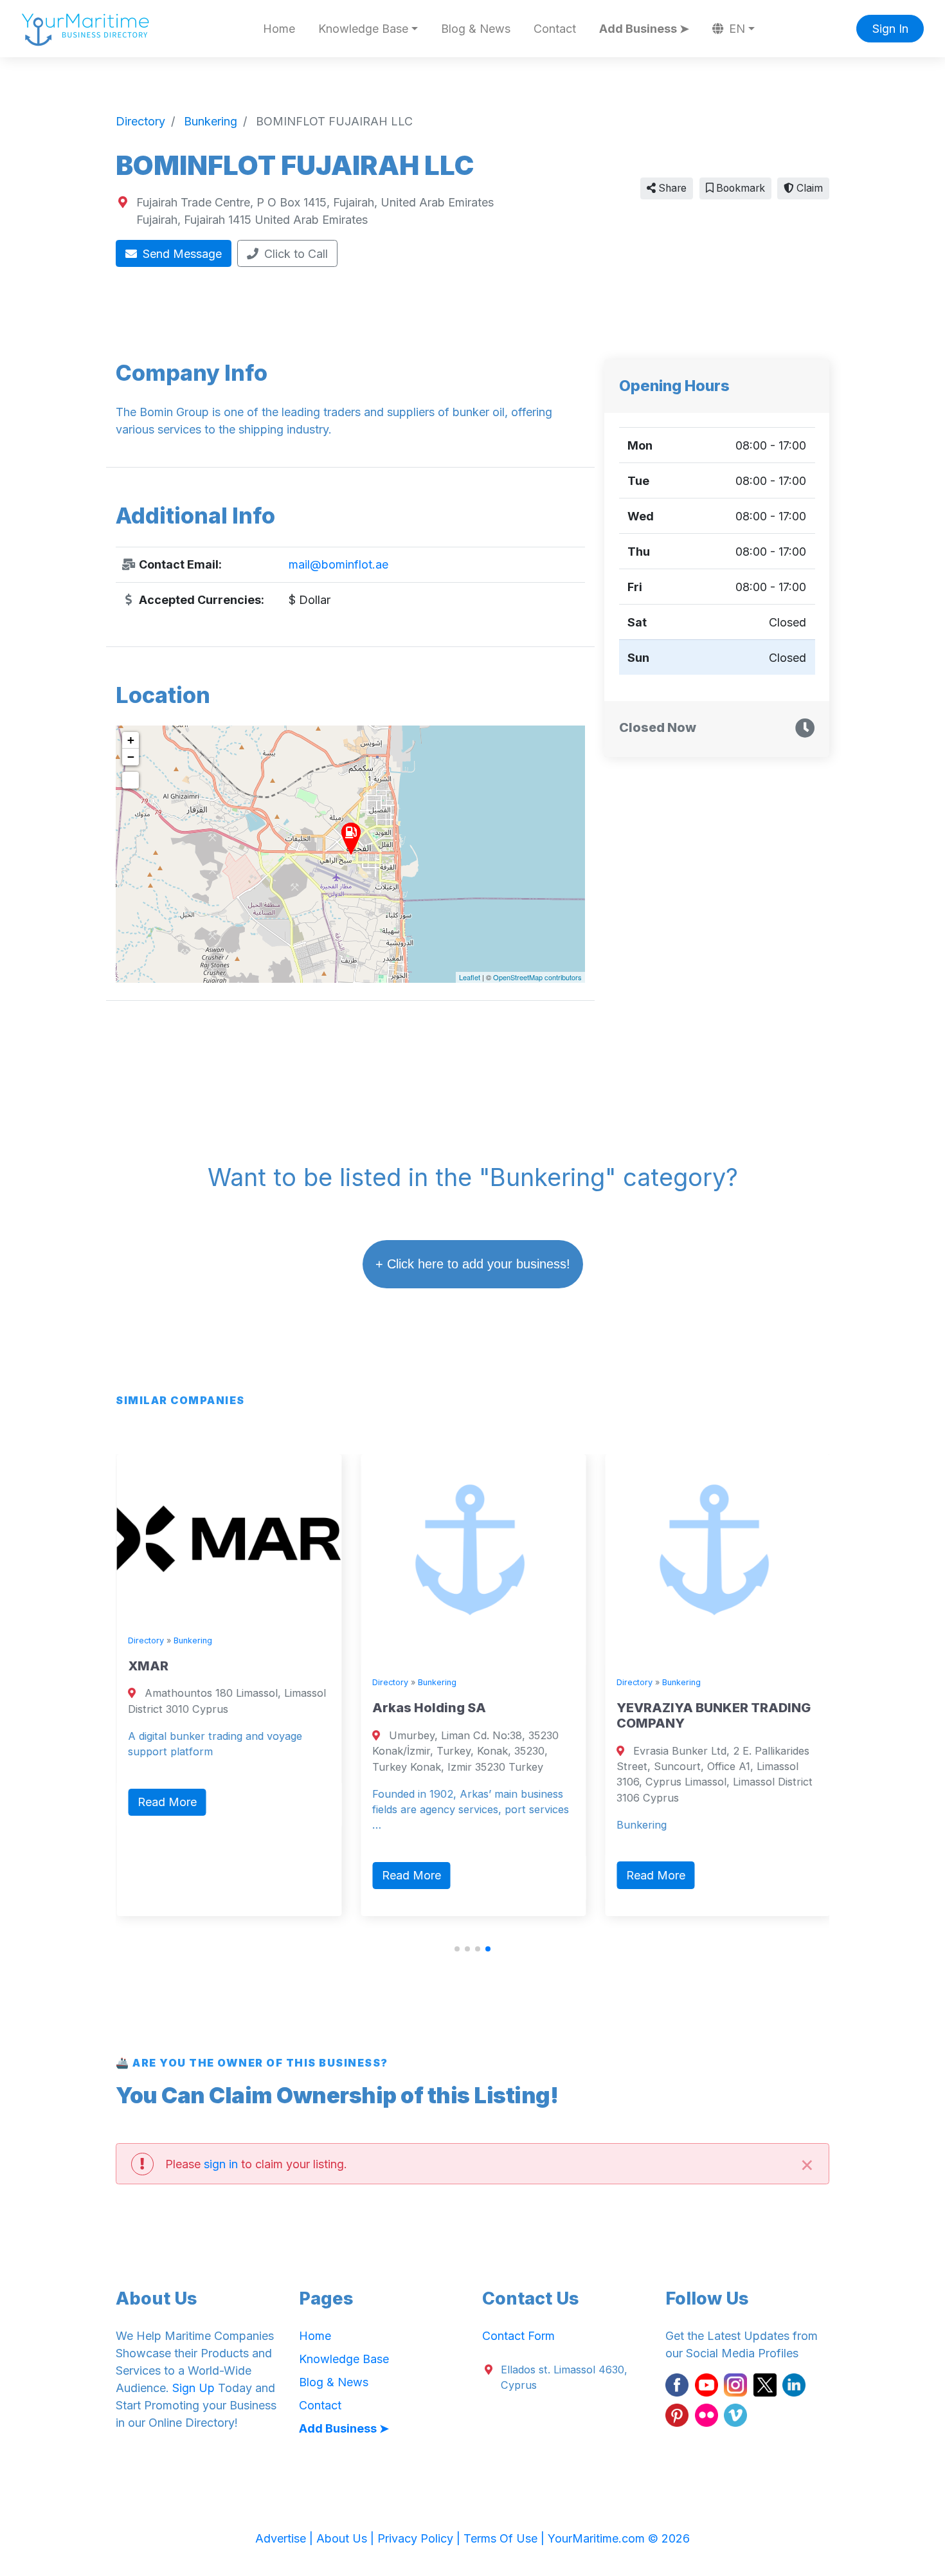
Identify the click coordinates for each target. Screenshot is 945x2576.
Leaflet (470, 977)
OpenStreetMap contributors (537, 977)
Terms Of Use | (506, 2538)
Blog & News (476, 29)
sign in (221, 2164)
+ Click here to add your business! (473, 1264)
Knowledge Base (344, 2359)
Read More (166, 1802)
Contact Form (518, 2336)
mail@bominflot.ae (338, 564)
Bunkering (192, 1640)
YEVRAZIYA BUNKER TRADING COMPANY (713, 1715)
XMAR (148, 1666)
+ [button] (131, 740)
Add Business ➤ (644, 29)
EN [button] (735, 29)
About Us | (347, 2538)
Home (279, 29)
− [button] (131, 757)
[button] (457, 1949)
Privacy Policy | (420, 2538)
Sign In (890, 29)
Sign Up (194, 2388)
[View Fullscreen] (130, 780)
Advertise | (286, 2538)
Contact (555, 29)
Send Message (181, 254)
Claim (808, 188)
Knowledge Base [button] (363, 29)
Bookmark (739, 188)
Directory (145, 1640)
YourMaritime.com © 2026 (619, 2538)
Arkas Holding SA (428, 1708)
